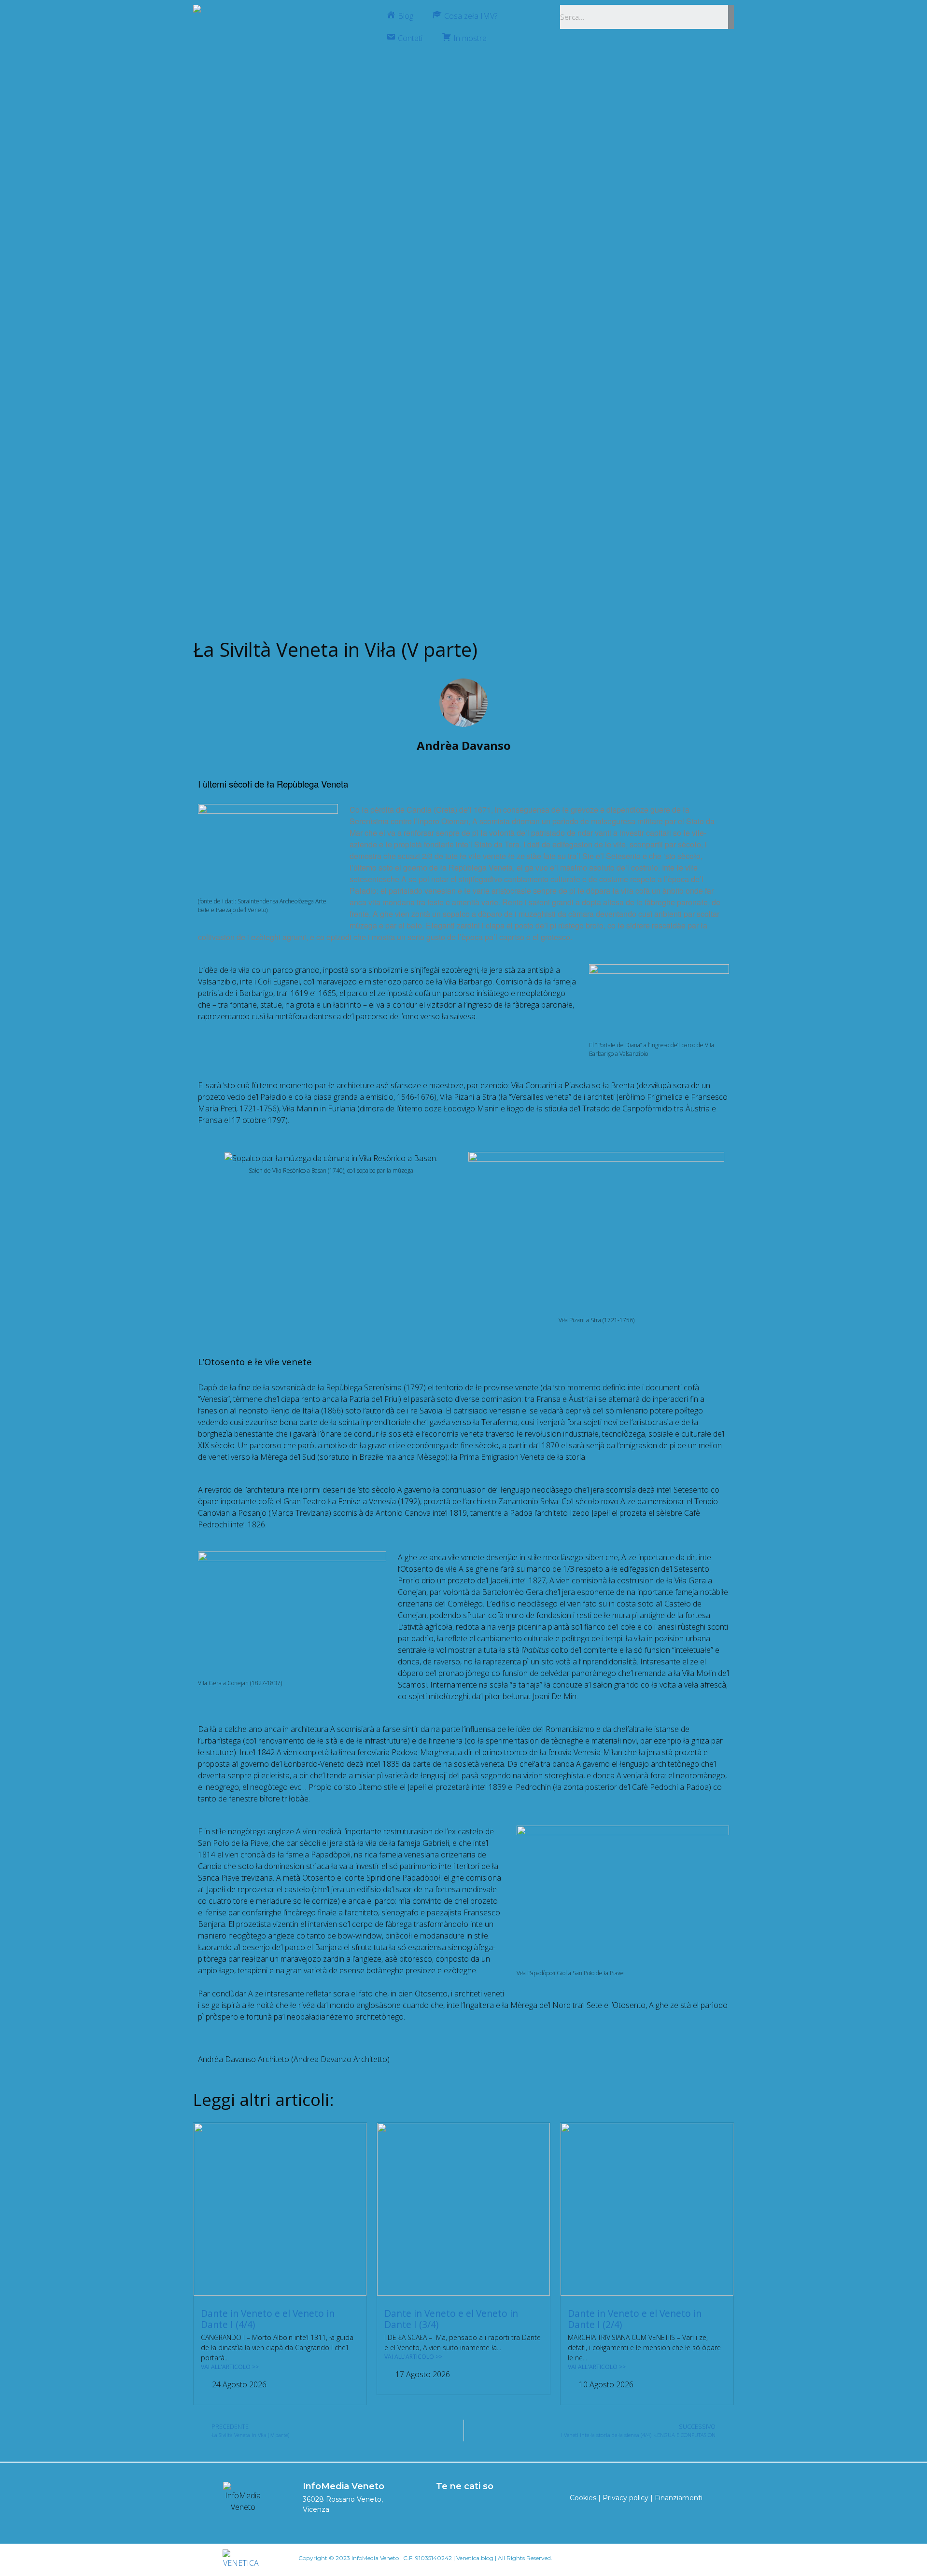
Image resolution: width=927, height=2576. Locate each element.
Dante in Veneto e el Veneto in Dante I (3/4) (451, 2319)
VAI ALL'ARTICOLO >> (230, 2367)
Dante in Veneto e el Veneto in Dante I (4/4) (268, 2319)
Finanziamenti (679, 2498)
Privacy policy (625, 2498)
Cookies (583, 2498)
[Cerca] (731, 17)
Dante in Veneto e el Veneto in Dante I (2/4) (635, 2319)
